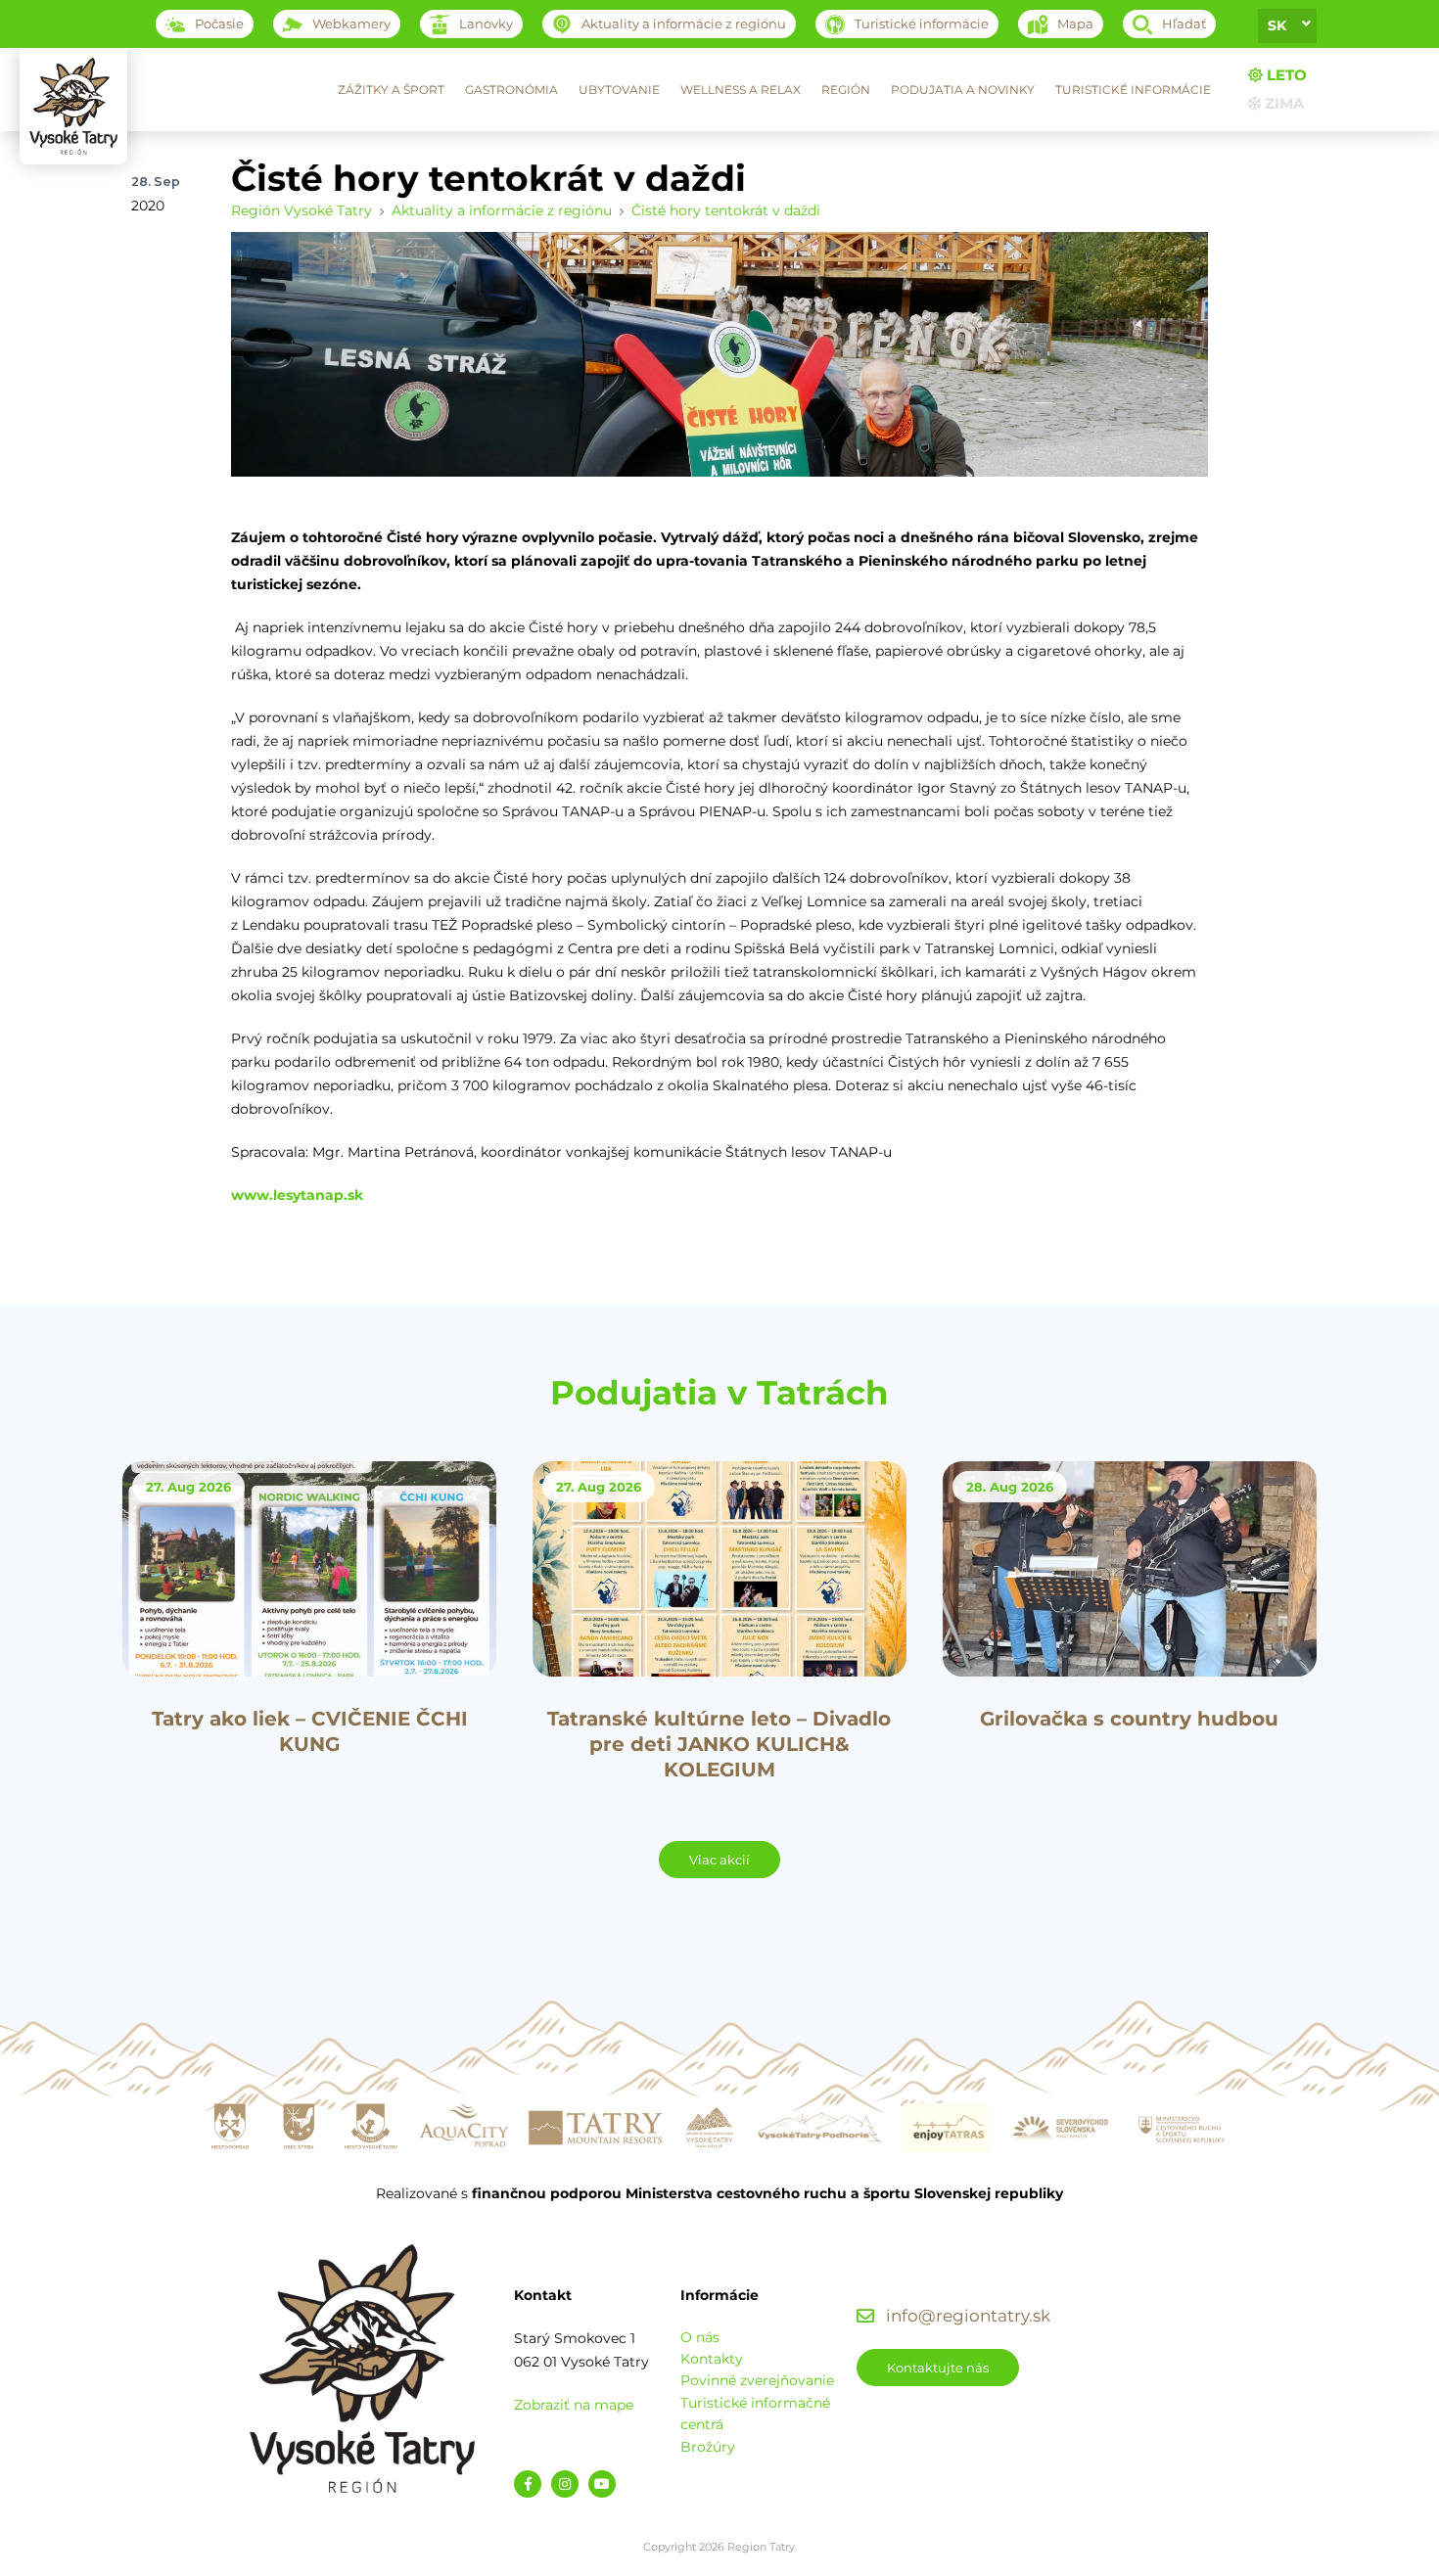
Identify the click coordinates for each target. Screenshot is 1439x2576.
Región (846, 90)
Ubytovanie (619, 90)
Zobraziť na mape (574, 2405)
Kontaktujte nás (938, 2368)
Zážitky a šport (391, 90)
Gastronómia (511, 90)
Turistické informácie (1133, 90)
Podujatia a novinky (963, 90)
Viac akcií (719, 1860)
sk (1277, 25)
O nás (700, 2337)
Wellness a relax (741, 90)
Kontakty (712, 2359)
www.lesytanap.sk (297, 1195)
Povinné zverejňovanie (757, 2380)
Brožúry (708, 2447)
